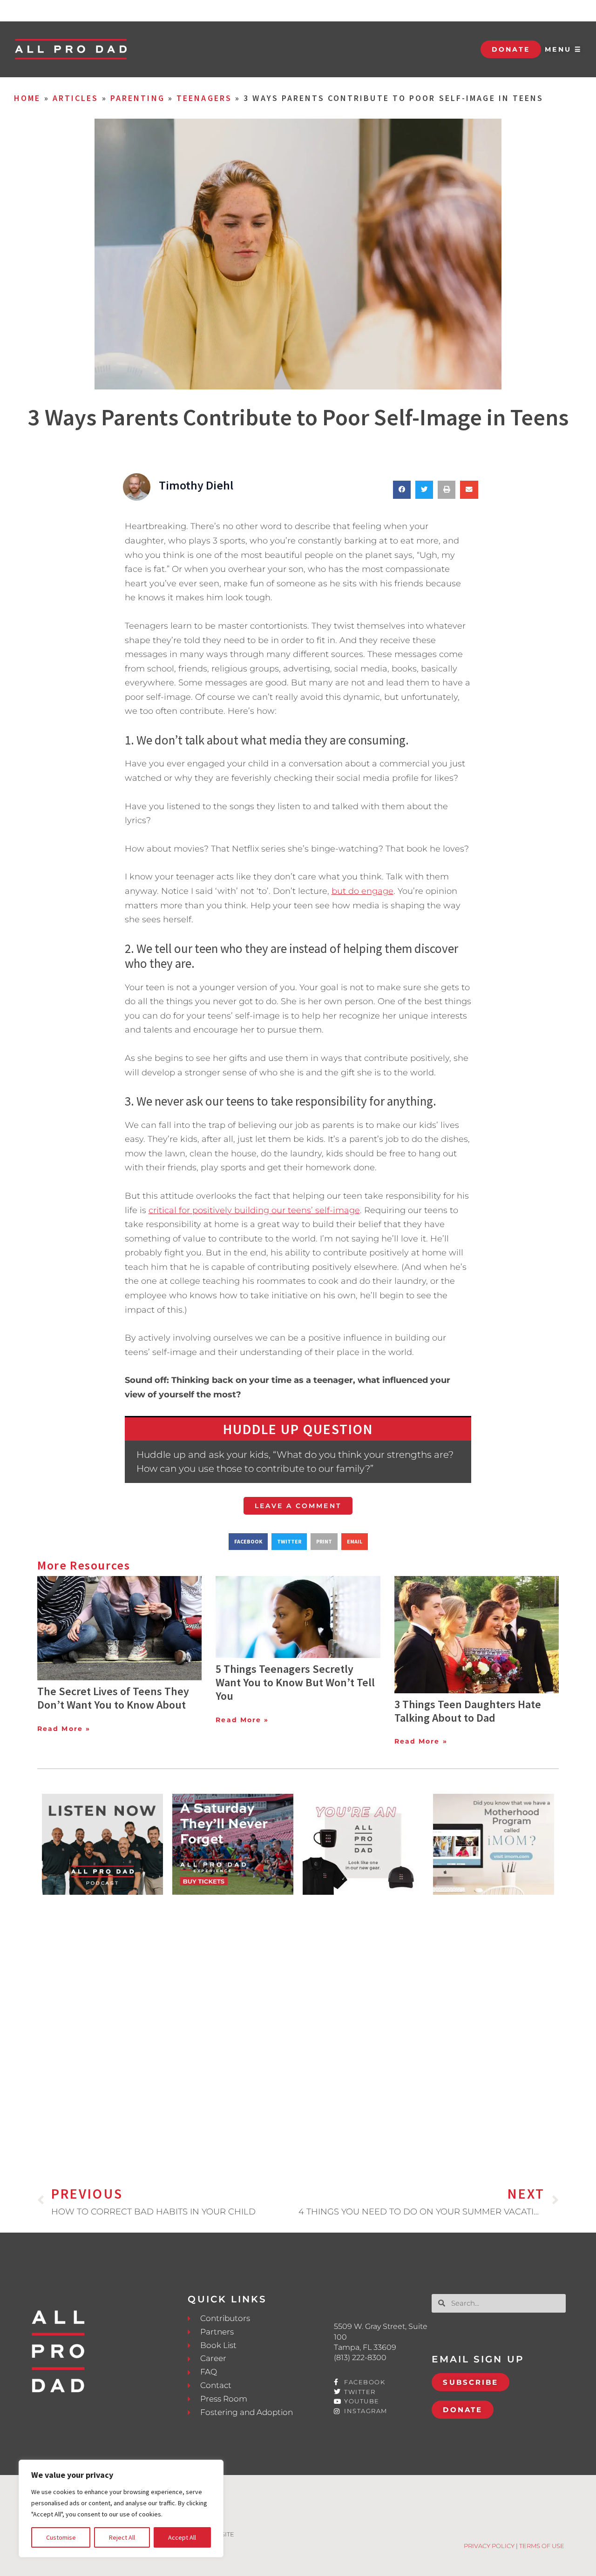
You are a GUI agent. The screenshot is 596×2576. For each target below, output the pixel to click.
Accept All (182, 2537)
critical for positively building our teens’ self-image (254, 1210)
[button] (402, 490)
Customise (61, 2537)
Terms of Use (542, 2546)
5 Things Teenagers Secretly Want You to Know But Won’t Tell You (295, 1682)
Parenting (138, 98)
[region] (121, 2509)
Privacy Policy (489, 2546)
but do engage (362, 891)
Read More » (64, 1729)
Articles (76, 98)
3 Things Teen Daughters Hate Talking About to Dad (468, 1711)
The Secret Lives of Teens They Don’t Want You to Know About (113, 1698)
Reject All (122, 2537)
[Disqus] (298, 2025)
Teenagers (204, 98)
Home (27, 98)
